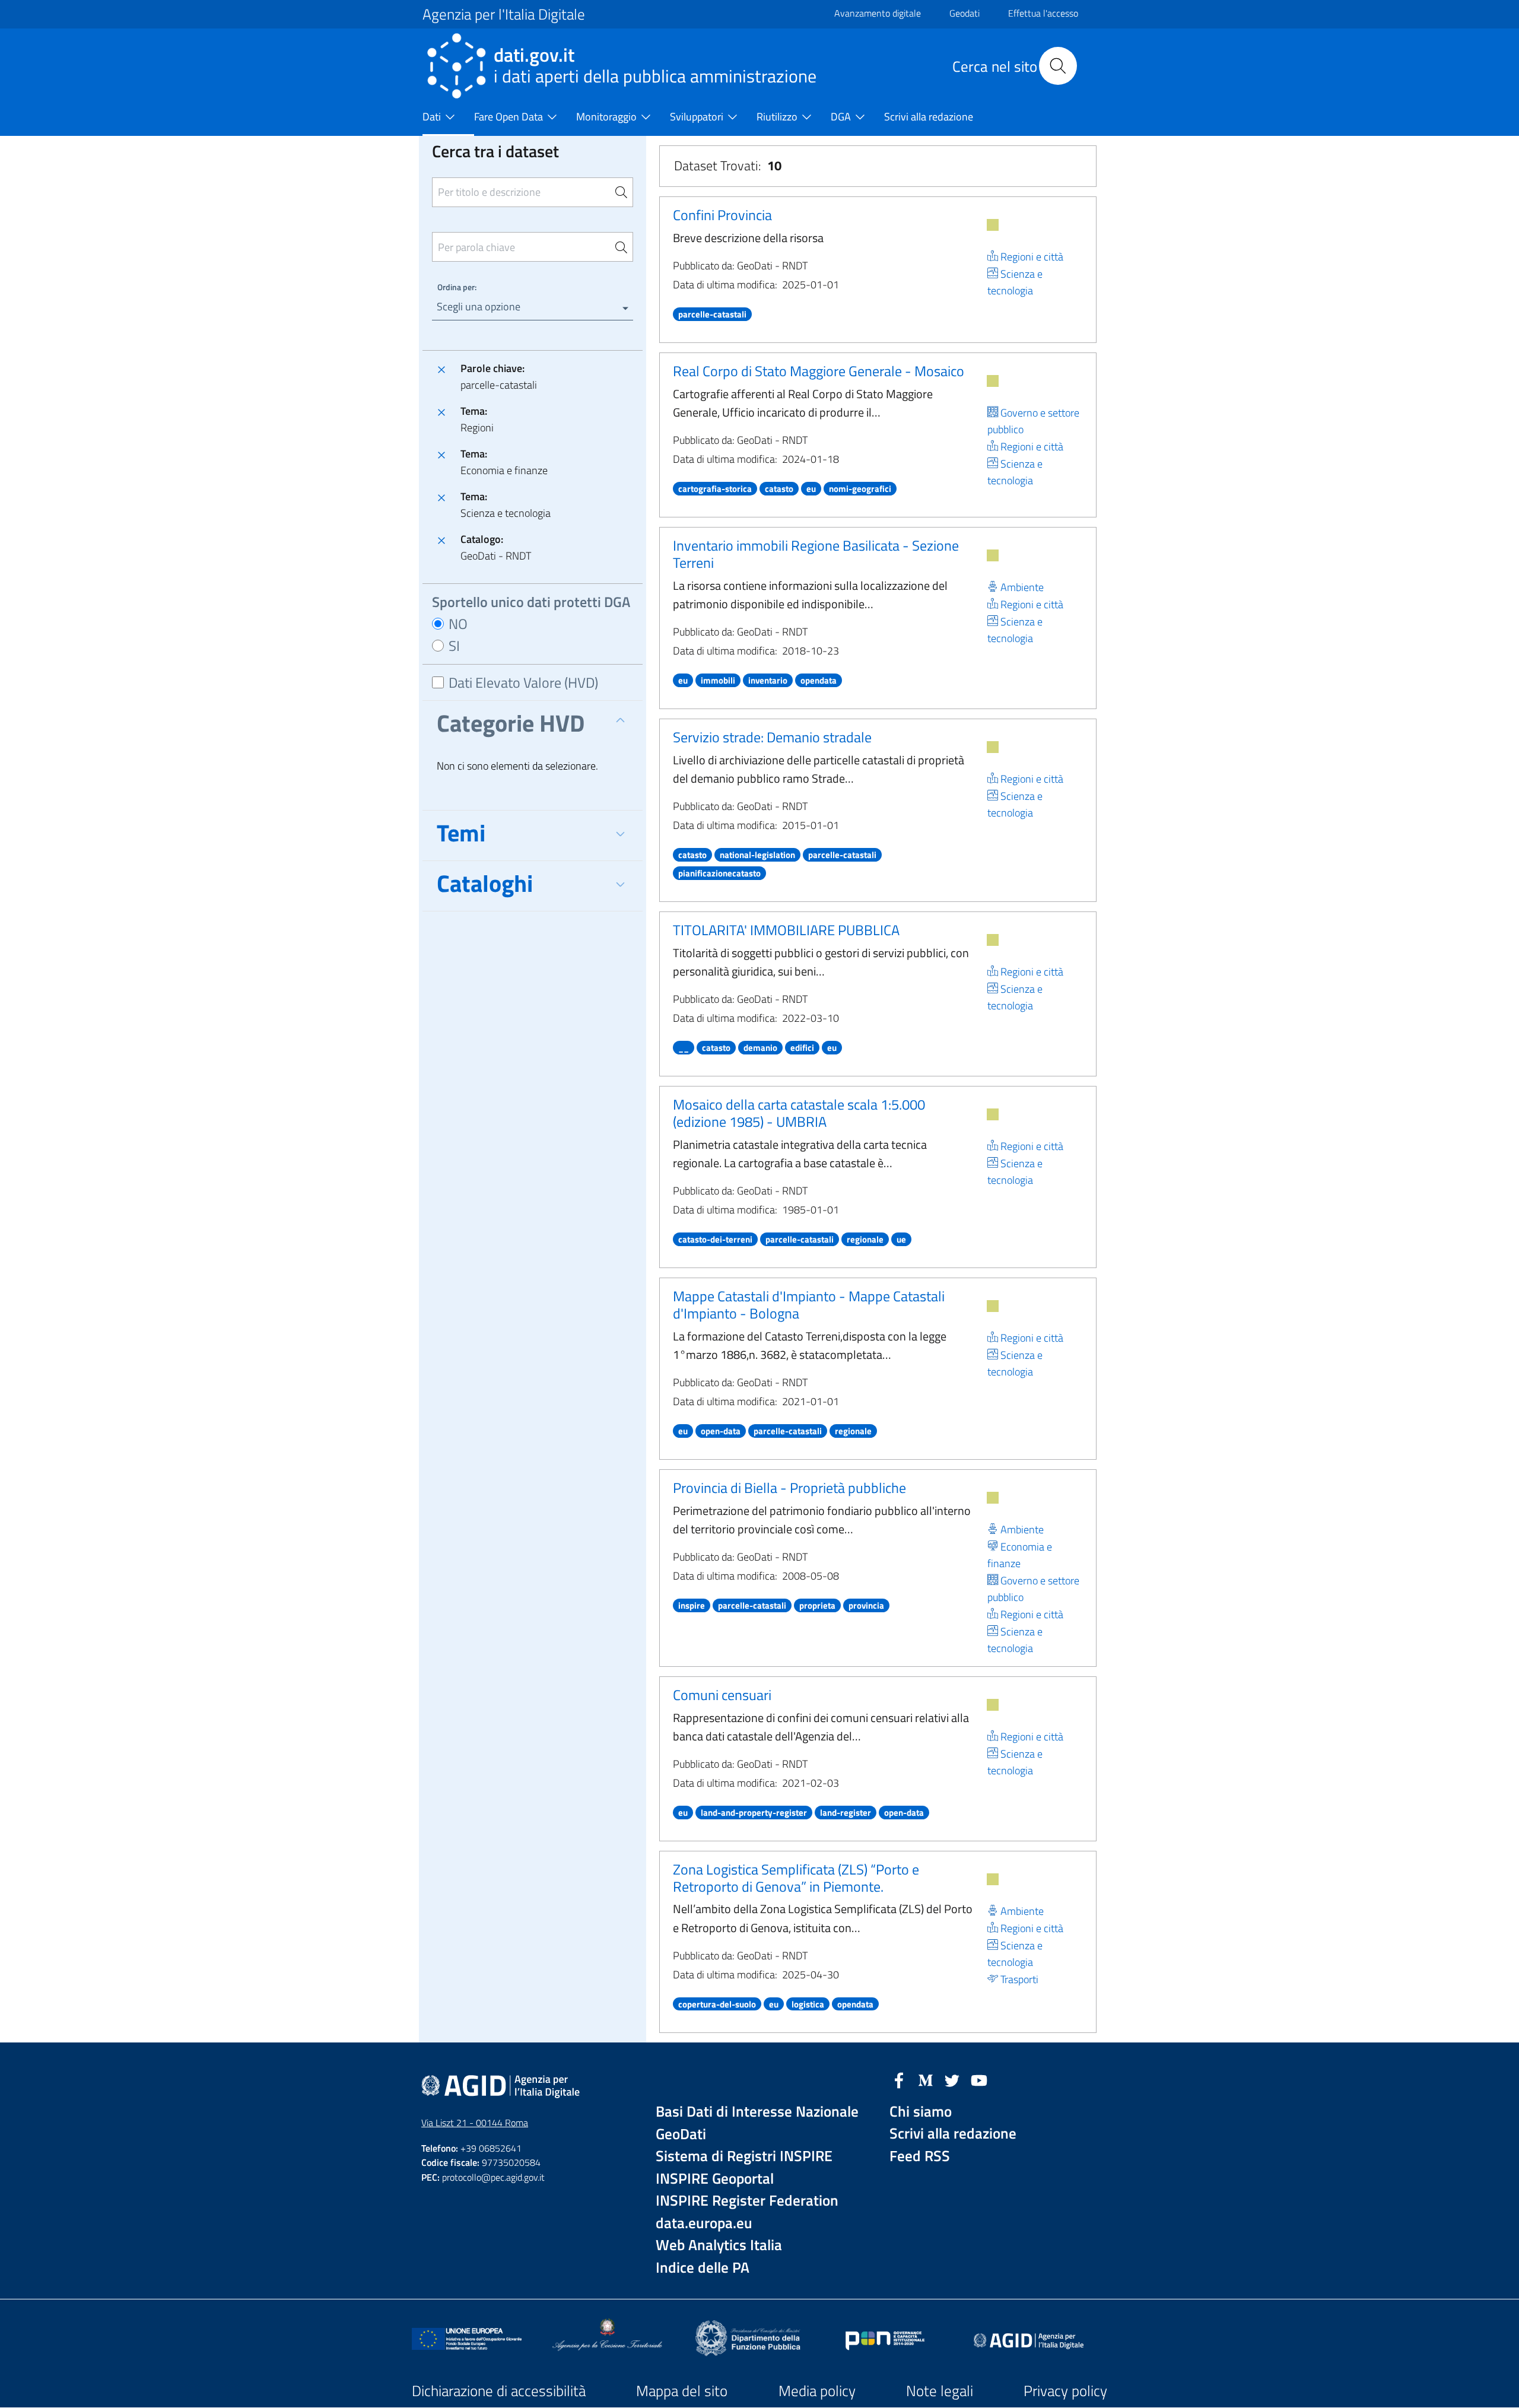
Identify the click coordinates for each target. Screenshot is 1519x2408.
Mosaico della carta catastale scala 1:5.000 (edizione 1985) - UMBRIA (799, 1113)
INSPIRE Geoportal (715, 2179)
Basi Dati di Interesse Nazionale (757, 2112)
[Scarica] (993, 225)
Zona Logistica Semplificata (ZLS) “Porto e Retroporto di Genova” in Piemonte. (796, 1878)
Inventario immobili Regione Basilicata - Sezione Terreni (816, 554)
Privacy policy (1065, 2391)
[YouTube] (979, 2079)
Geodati (965, 13)
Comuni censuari (722, 1695)
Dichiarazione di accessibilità (499, 2391)
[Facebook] (899, 2079)
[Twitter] (952, 2079)
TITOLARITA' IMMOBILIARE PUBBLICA (786, 930)
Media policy (817, 2391)
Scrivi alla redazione (953, 2134)
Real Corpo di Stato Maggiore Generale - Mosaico (819, 371)
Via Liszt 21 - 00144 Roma (475, 2123)
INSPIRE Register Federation (747, 2201)
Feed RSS (920, 2156)
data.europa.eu (704, 2223)
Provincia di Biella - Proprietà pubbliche (789, 1488)
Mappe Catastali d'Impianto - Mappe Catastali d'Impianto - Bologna (809, 1305)
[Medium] (926, 2079)
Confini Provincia (722, 215)
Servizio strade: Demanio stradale (772, 737)
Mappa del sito (682, 2391)
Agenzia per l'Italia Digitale (504, 14)
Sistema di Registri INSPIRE (744, 2156)
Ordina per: (457, 287)
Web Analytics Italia (719, 2245)
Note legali (940, 2391)
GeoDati (681, 2134)
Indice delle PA (703, 2268)
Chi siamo (921, 2112)
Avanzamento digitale (878, 13)
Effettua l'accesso (1043, 13)
